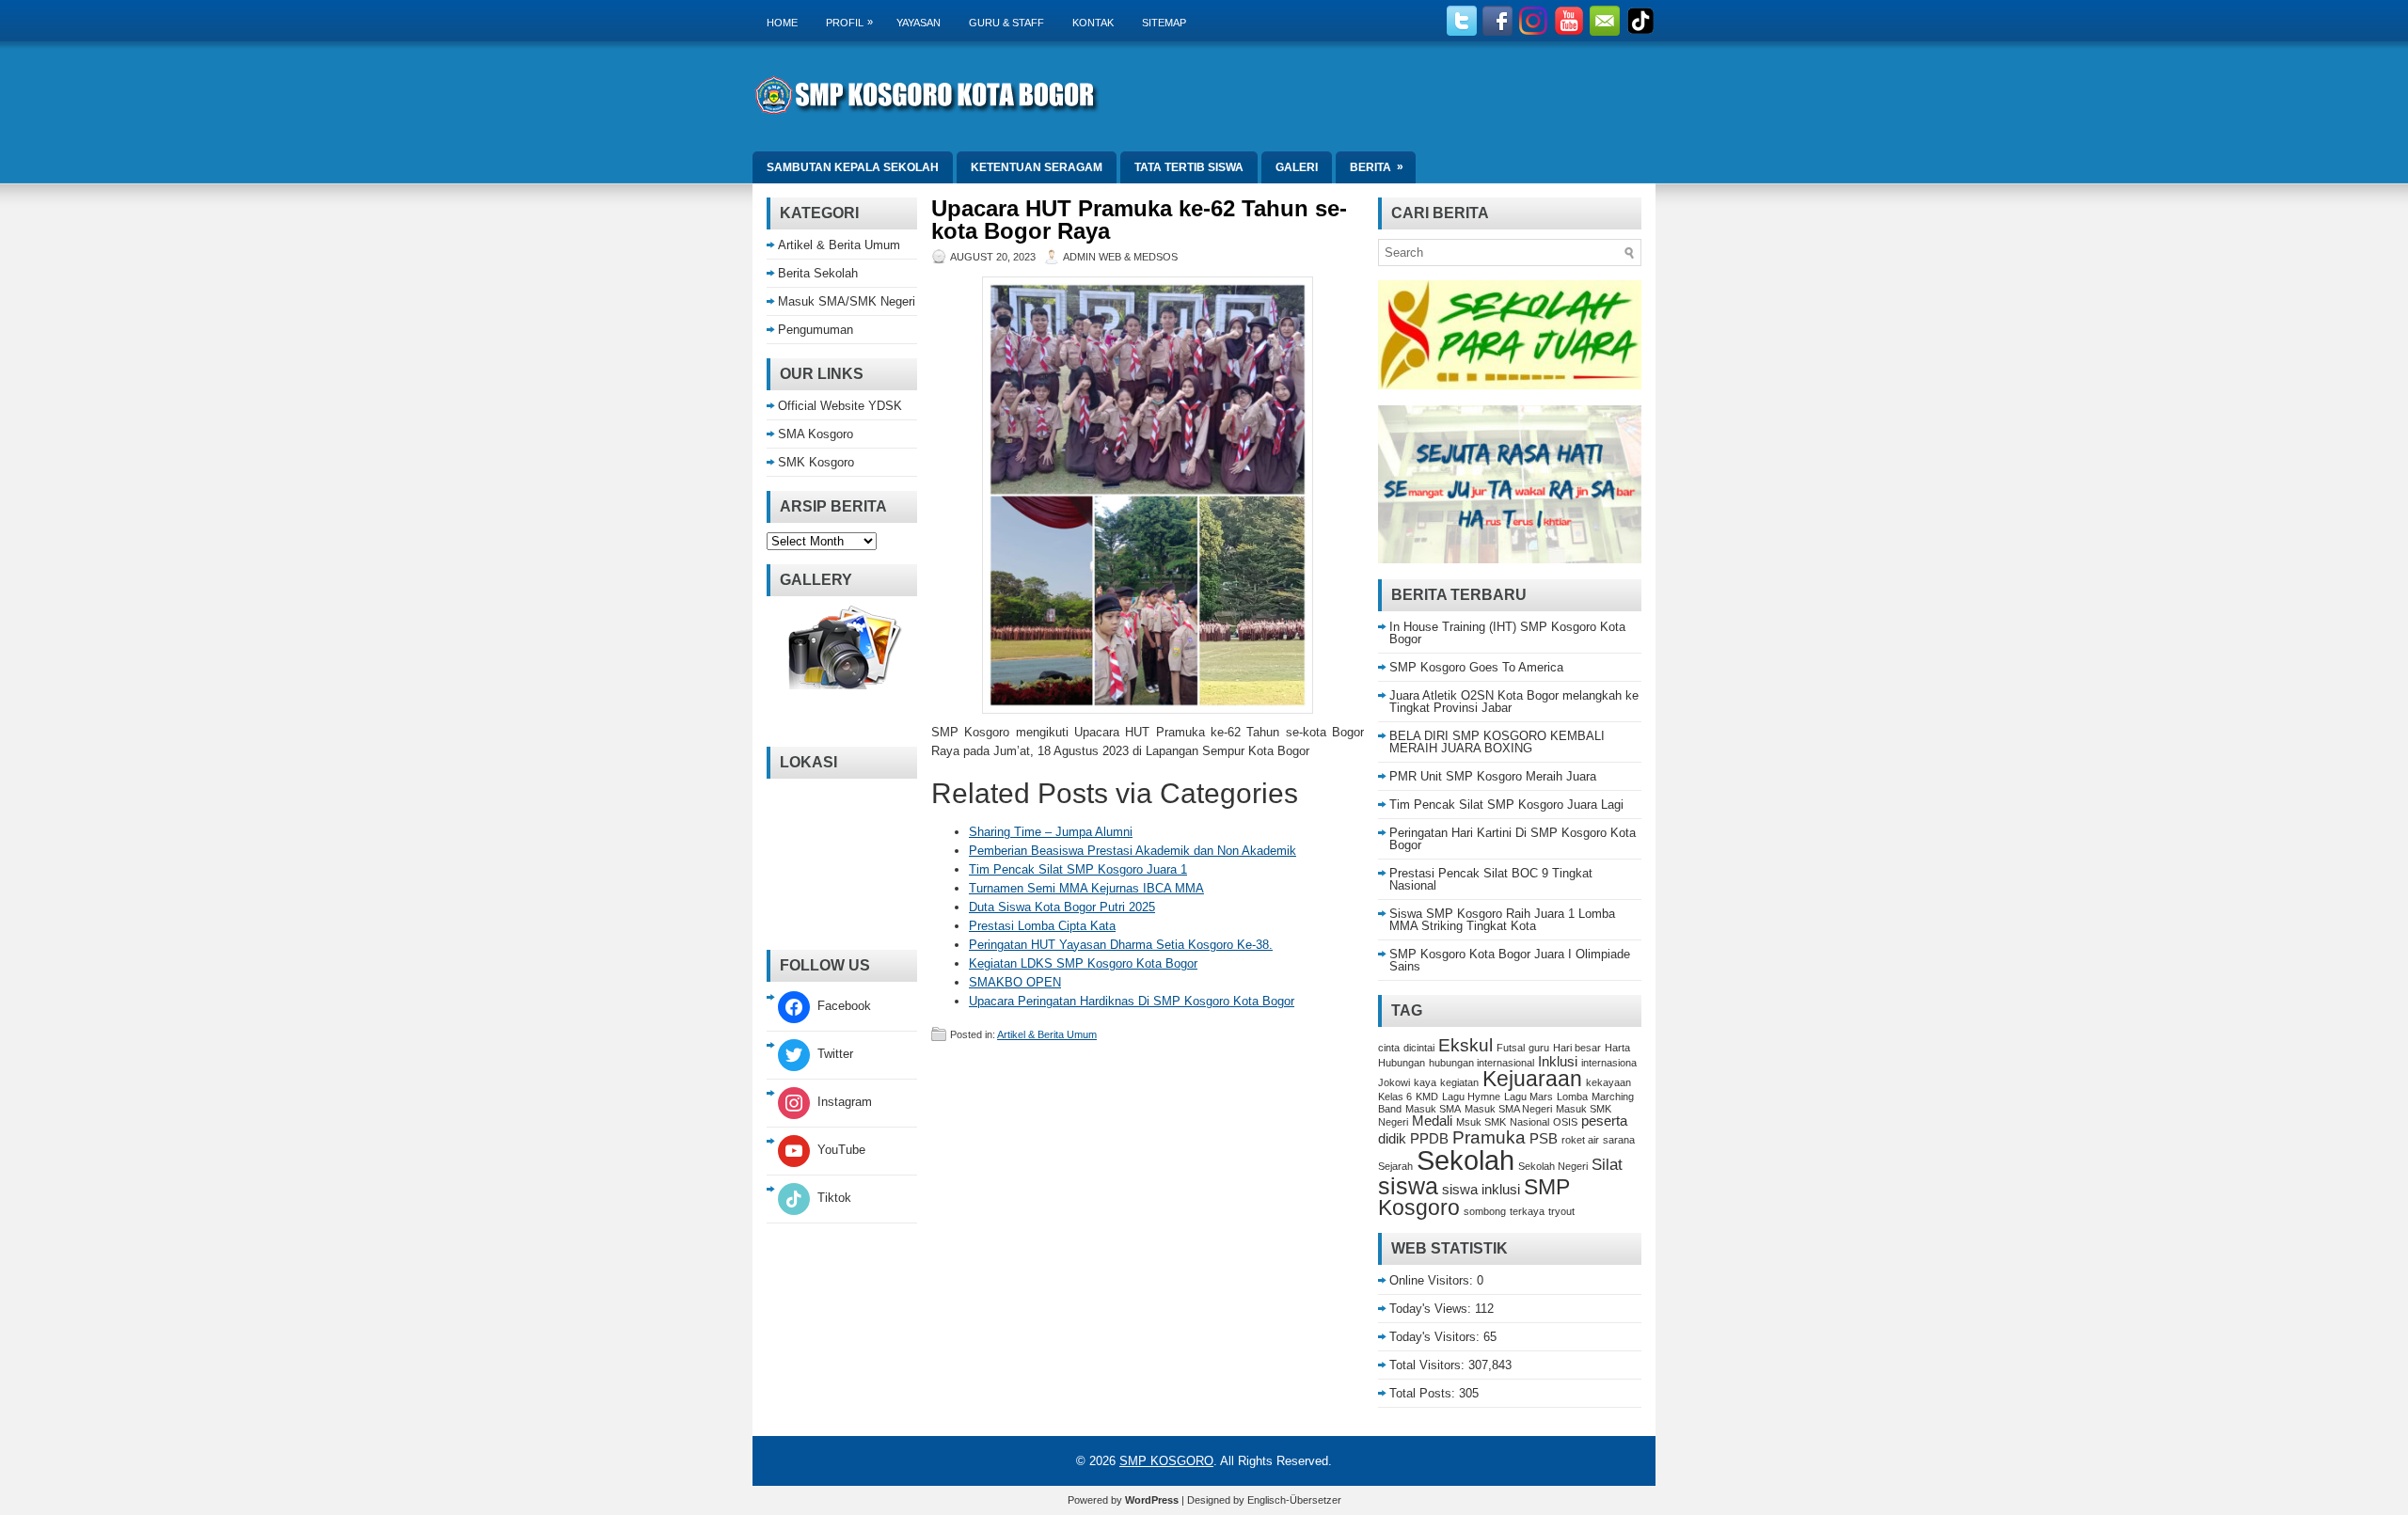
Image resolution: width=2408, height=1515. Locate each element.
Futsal (1511, 1048)
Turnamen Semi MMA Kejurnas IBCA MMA (1086, 888)
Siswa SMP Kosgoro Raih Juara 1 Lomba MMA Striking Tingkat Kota (1502, 920)
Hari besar (1577, 1048)
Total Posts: (1424, 1393)
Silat (1607, 1164)
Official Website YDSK (840, 406)
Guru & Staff (1006, 23)
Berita (1377, 167)
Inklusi (1558, 1062)
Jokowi (1394, 1082)
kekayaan (1608, 1082)
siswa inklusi (1481, 1190)
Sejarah (1395, 1166)
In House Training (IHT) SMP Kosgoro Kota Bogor (1507, 633)
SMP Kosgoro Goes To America (1476, 667)
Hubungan (1402, 1063)
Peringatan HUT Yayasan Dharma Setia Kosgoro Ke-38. (1121, 945)
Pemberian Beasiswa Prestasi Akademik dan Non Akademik (1133, 851)
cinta (1389, 1048)
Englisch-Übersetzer (1294, 1500)
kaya (1425, 1082)
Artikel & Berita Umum (1047, 1034)
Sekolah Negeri (1553, 1166)
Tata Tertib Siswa (1189, 167)
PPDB (1429, 1139)
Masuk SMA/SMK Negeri (847, 301)
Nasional (1529, 1122)
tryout (1561, 1211)
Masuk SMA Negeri (1508, 1109)
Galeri (1297, 167)
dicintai (1419, 1048)
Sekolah (1465, 1160)
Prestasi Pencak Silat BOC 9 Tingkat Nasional (1491, 879)
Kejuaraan (1532, 1079)
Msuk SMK (1481, 1122)
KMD (1427, 1097)
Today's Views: (1432, 1309)
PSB (1544, 1139)
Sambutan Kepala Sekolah (853, 167)
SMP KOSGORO (1166, 1461)
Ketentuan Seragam (1037, 167)
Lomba (1572, 1097)
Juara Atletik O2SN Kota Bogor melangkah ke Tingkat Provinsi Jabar (1514, 702)
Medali (1432, 1121)
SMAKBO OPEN (1015, 982)
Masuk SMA (1433, 1109)
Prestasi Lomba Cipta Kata (1042, 926)
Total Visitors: (1429, 1365)
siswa (1408, 1186)
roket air (1580, 1140)
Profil (849, 22)
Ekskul (1465, 1045)
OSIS (1565, 1122)
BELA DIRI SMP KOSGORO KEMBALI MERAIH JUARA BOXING (1497, 742)
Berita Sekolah (818, 273)
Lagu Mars (1529, 1097)
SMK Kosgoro (816, 462)
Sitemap (1164, 23)
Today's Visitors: (1436, 1337)
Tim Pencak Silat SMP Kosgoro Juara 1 (1078, 869)
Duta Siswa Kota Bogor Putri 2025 (1062, 907)
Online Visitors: (1433, 1280)
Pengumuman (816, 330)
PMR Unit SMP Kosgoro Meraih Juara (1493, 776)
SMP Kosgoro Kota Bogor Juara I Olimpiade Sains (1510, 960)
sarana (1619, 1140)
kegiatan (1459, 1082)
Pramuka (1489, 1137)
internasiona (1609, 1063)
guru (1539, 1048)
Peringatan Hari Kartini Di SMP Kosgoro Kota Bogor (1513, 839)
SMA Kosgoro (816, 434)
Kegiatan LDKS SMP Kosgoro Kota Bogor (1083, 963)
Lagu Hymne (1471, 1097)
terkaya (1527, 1211)
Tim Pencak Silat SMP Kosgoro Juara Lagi (1506, 805)
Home (782, 23)
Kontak (1093, 23)
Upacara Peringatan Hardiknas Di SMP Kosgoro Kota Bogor (1132, 1001)
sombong (1485, 1211)
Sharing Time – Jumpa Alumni (1051, 832)
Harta (1617, 1048)
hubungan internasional (1481, 1063)
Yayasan (919, 23)
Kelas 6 (1395, 1097)
